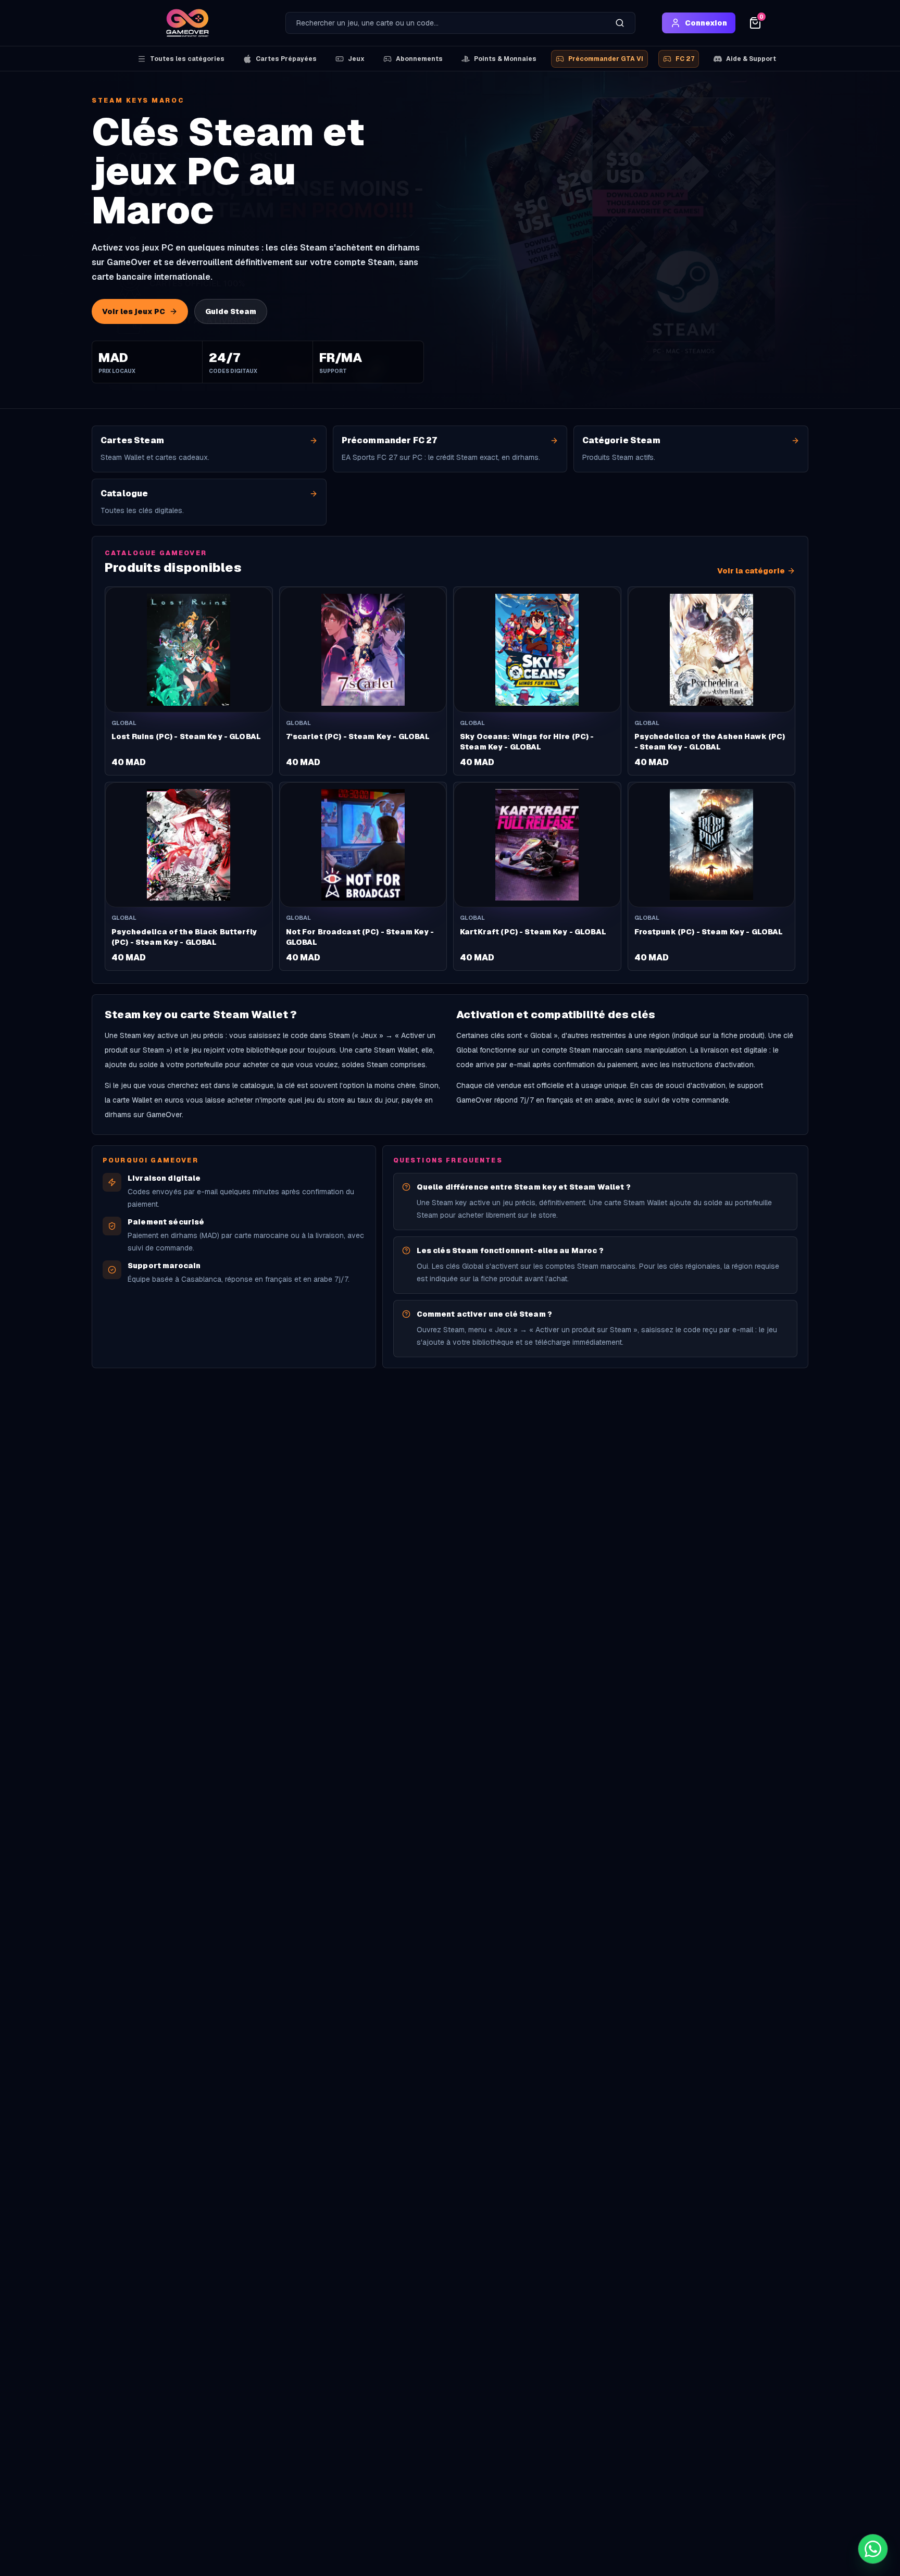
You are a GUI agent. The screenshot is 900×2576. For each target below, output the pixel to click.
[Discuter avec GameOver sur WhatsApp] (873, 2549)
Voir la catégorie (751, 571)
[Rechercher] (620, 23)
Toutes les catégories (187, 59)
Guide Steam (231, 311)
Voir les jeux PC (134, 311)
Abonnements (419, 59)
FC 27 (685, 59)
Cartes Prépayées (286, 59)
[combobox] (445, 23)
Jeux (356, 59)
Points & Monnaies (505, 59)
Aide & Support (751, 59)
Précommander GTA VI (606, 59)
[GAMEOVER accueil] (187, 23)
